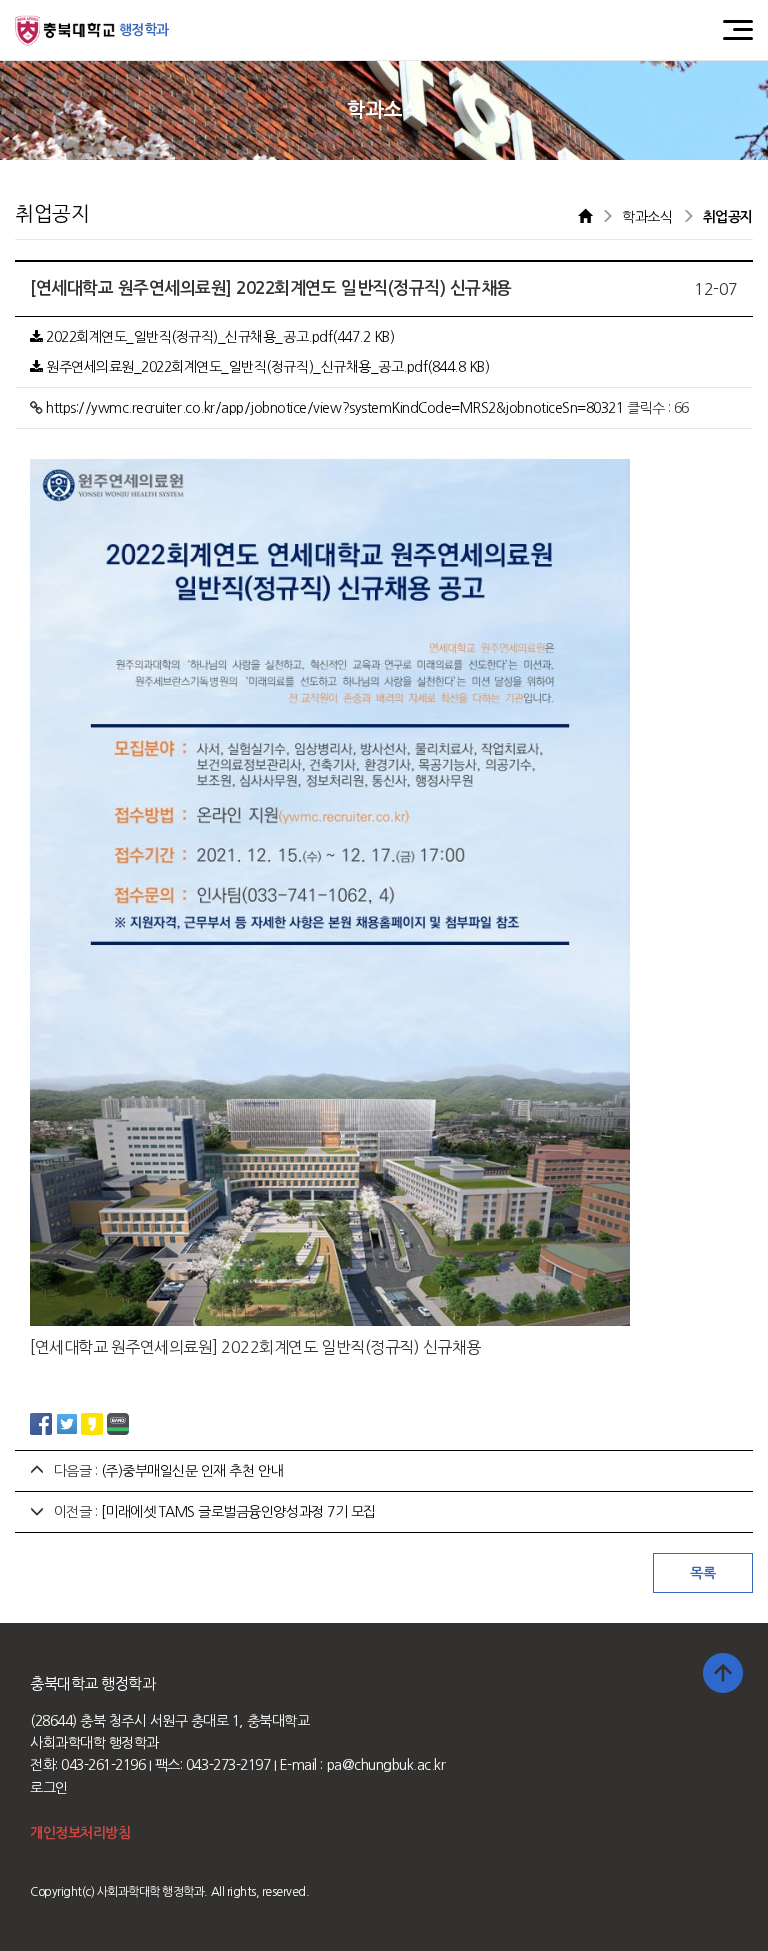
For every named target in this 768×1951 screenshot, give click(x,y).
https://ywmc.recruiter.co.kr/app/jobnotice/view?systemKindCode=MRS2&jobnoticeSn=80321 (334, 408)
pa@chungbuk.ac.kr (386, 1765)
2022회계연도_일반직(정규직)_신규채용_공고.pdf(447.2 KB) (218, 337)
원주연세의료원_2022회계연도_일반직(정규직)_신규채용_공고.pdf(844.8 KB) (266, 367)
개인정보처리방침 (80, 1833)
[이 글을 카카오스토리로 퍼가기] (92, 1423)
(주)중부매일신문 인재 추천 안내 (192, 1471)
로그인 (49, 1788)
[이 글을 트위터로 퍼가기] (67, 1423)
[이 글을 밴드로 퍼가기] (118, 1423)
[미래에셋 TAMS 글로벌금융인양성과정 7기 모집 (238, 1512)
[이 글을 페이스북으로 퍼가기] (41, 1423)
